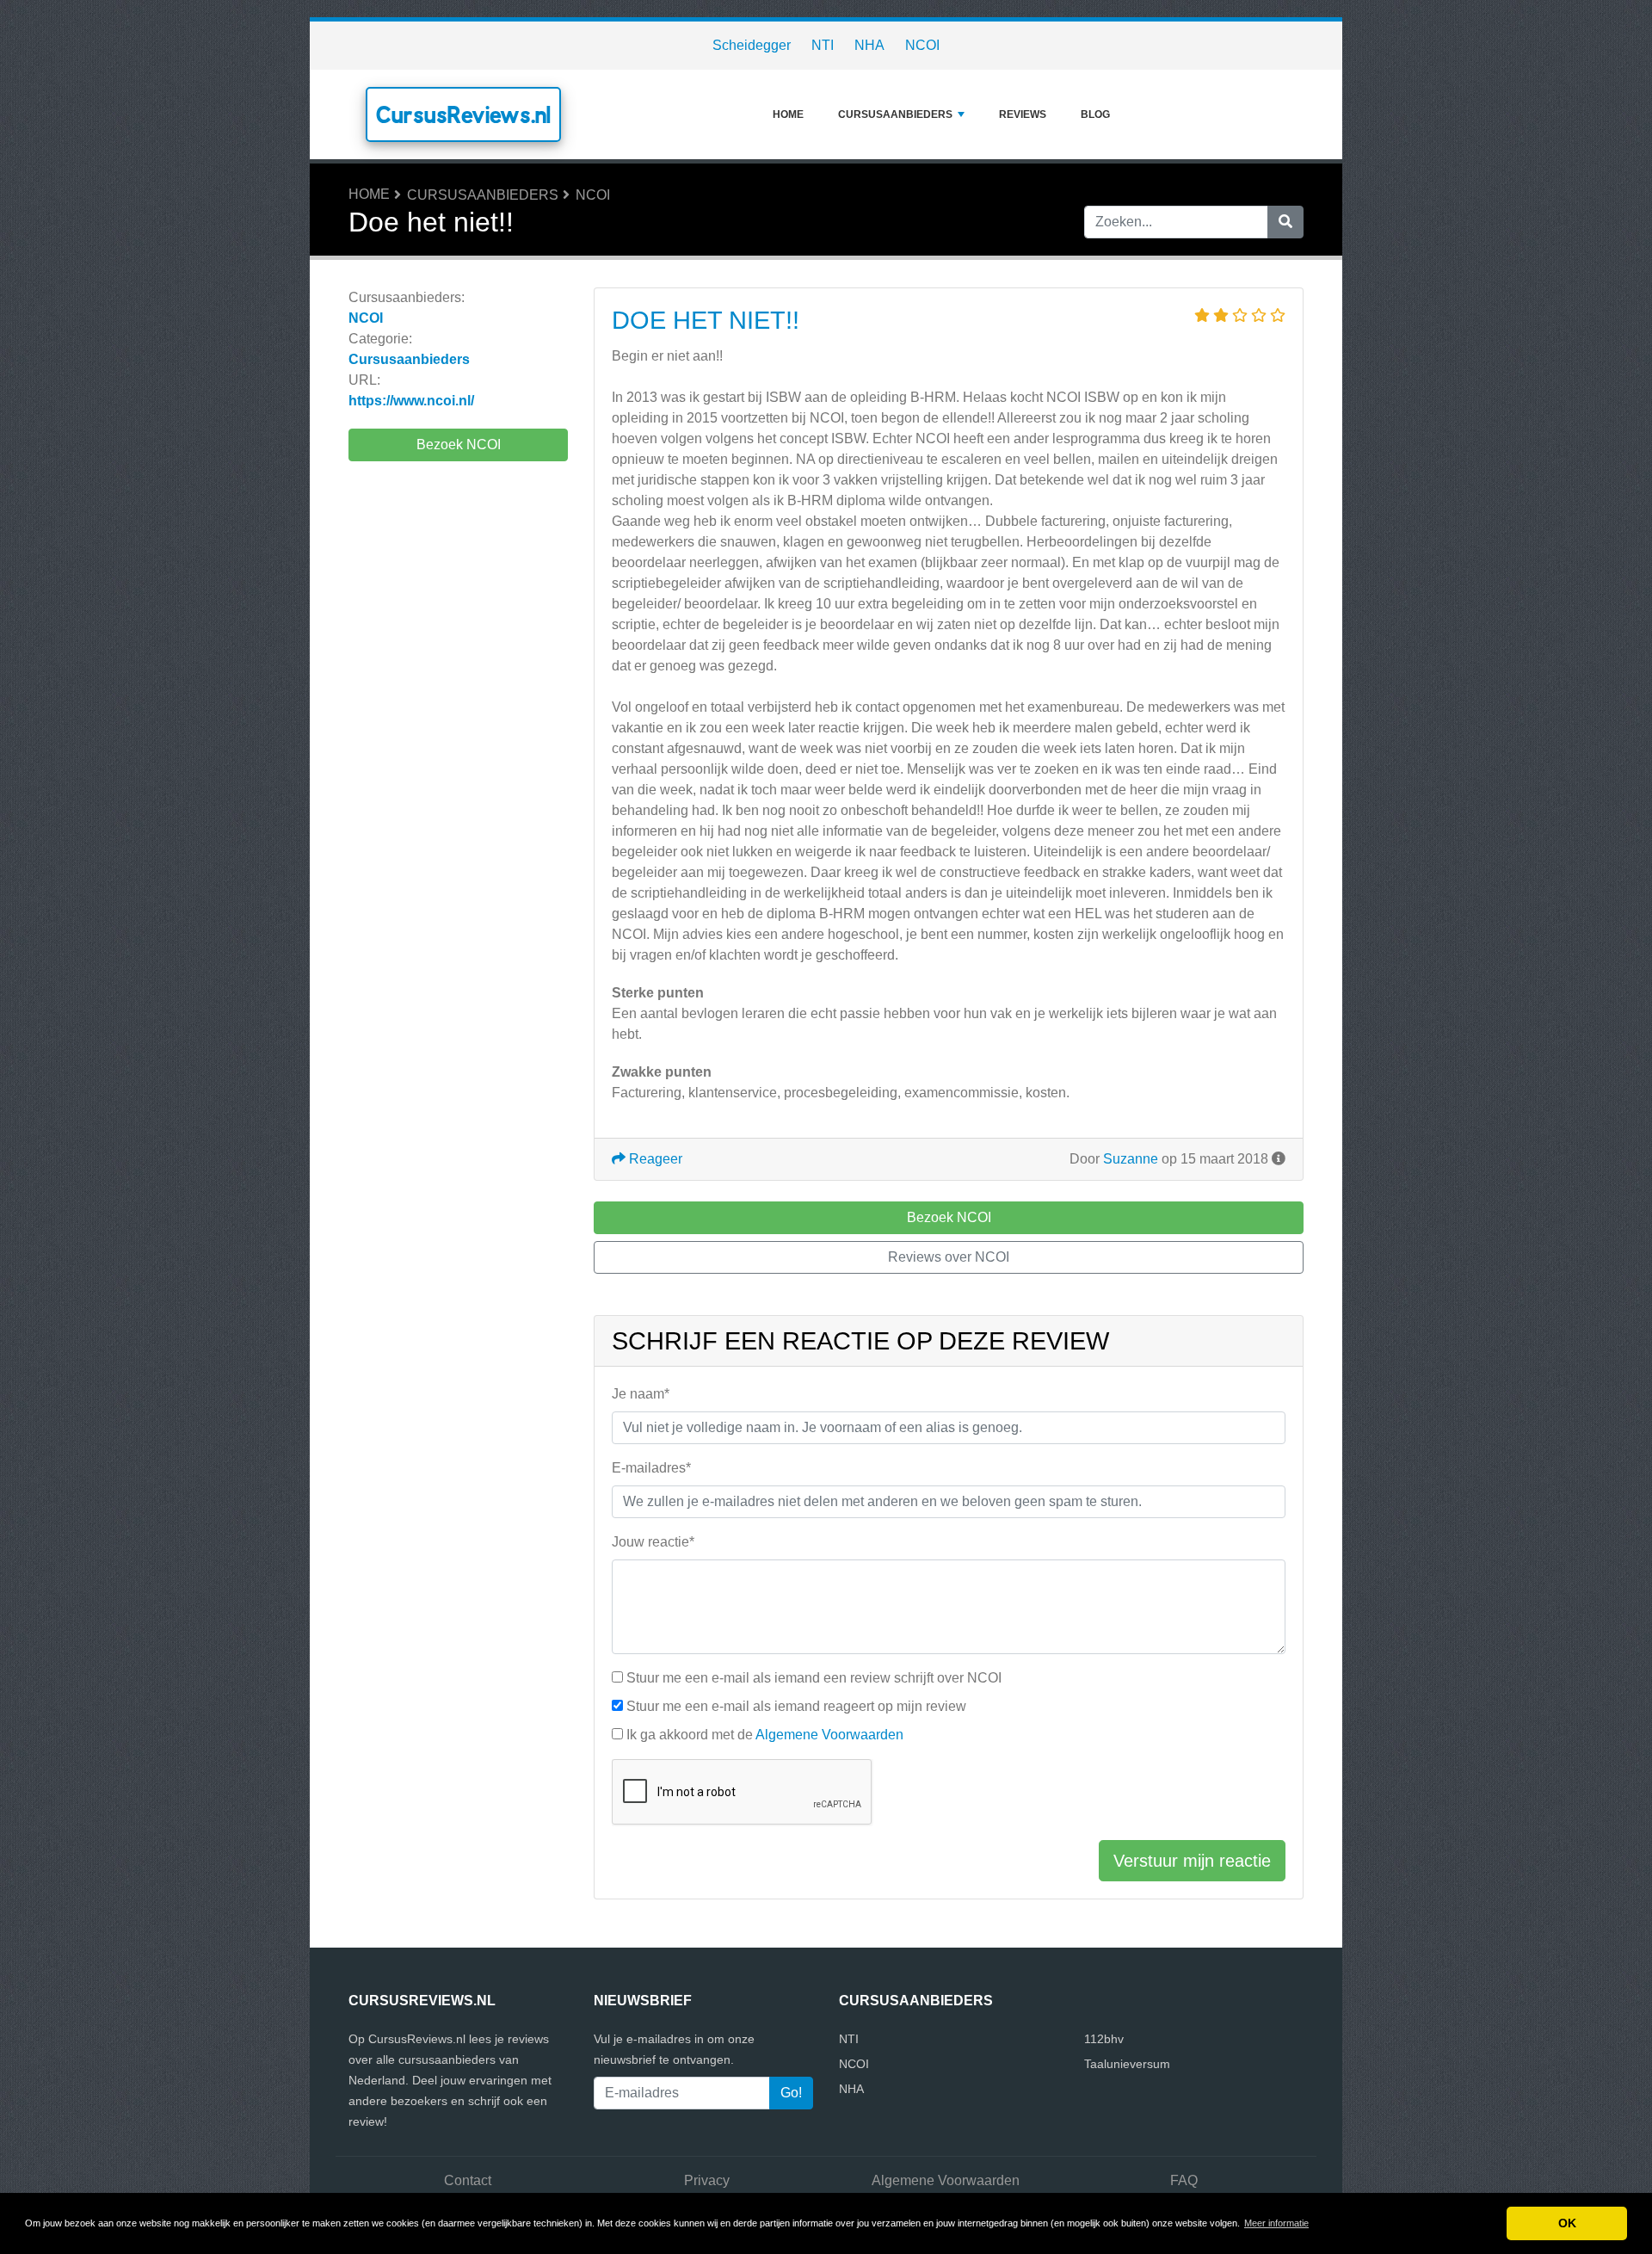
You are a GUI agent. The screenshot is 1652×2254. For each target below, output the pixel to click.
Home (788, 114)
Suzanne (1131, 1159)
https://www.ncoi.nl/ (411, 401)
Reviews (1023, 114)
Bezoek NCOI (459, 445)
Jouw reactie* (653, 1542)
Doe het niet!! (706, 320)
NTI (823, 45)
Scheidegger (752, 45)
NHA (869, 45)
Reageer (654, 1159)
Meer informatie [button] (1276, 2223)
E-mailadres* (651, 1468)
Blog (1095, 114)
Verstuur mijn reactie (1192, 1861)
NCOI (922, 45)
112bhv (1104, 2039)
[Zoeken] (1285, 222)
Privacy (707, 2180)
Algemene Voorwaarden (829, 1735)
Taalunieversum (1127, 2064)
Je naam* (641, 1394)
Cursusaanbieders (895, 114)
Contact (468, 2180)
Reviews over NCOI (949, 1257)
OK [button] (1567, 2223)
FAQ (1184, 2180)
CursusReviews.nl (463, 114)
